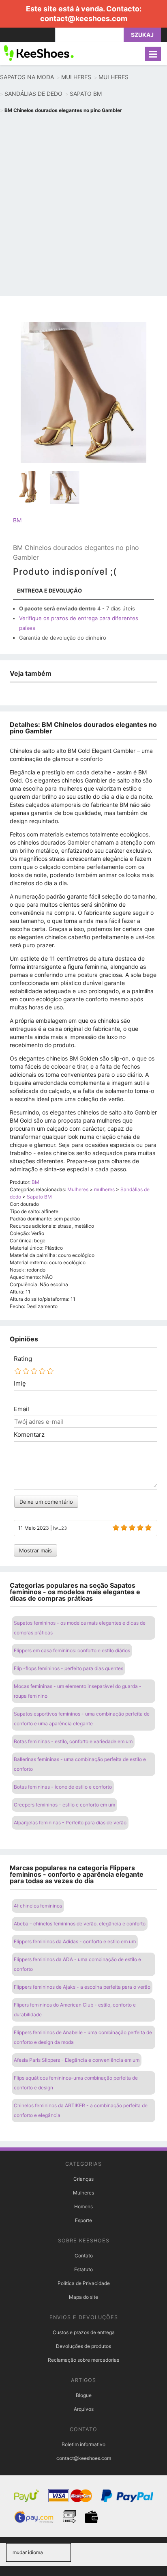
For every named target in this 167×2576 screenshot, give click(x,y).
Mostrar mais (35, 1550)
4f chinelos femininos (38, 1906)
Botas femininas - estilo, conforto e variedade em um (73, 1741)
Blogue (84, 2395)
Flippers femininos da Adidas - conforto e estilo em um (75, 1941)
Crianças (83, 2179)
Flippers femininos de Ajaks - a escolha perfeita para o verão (82, 1987)
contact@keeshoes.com (84, 18)
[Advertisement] (83, 206)
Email (21, 1409)
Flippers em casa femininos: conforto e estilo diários (72, 1650)
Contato (84, 2256)
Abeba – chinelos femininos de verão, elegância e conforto (80, 1924)
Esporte (83, 2220)
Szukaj (142, 35)
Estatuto (83, 2269)
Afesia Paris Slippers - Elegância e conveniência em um (77, 2060)
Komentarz (29, 1435)
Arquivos (84, 2409)
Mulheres (83, 2193)
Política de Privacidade (84, 2283)
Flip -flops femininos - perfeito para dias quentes (69, 1668)
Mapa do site (83, 2297)
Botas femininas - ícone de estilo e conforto (63, 1787)
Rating (23, 1359)
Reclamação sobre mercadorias (83, 2360)
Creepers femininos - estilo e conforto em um (64, 1805)
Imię (20, 1384)
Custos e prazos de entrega (84, 2332)
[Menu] (153, 54)
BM (17, 520)
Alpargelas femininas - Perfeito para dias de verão (70, 1823)
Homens (83, 2206)
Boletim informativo (83, 2444)
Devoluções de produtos (83, 2346)
